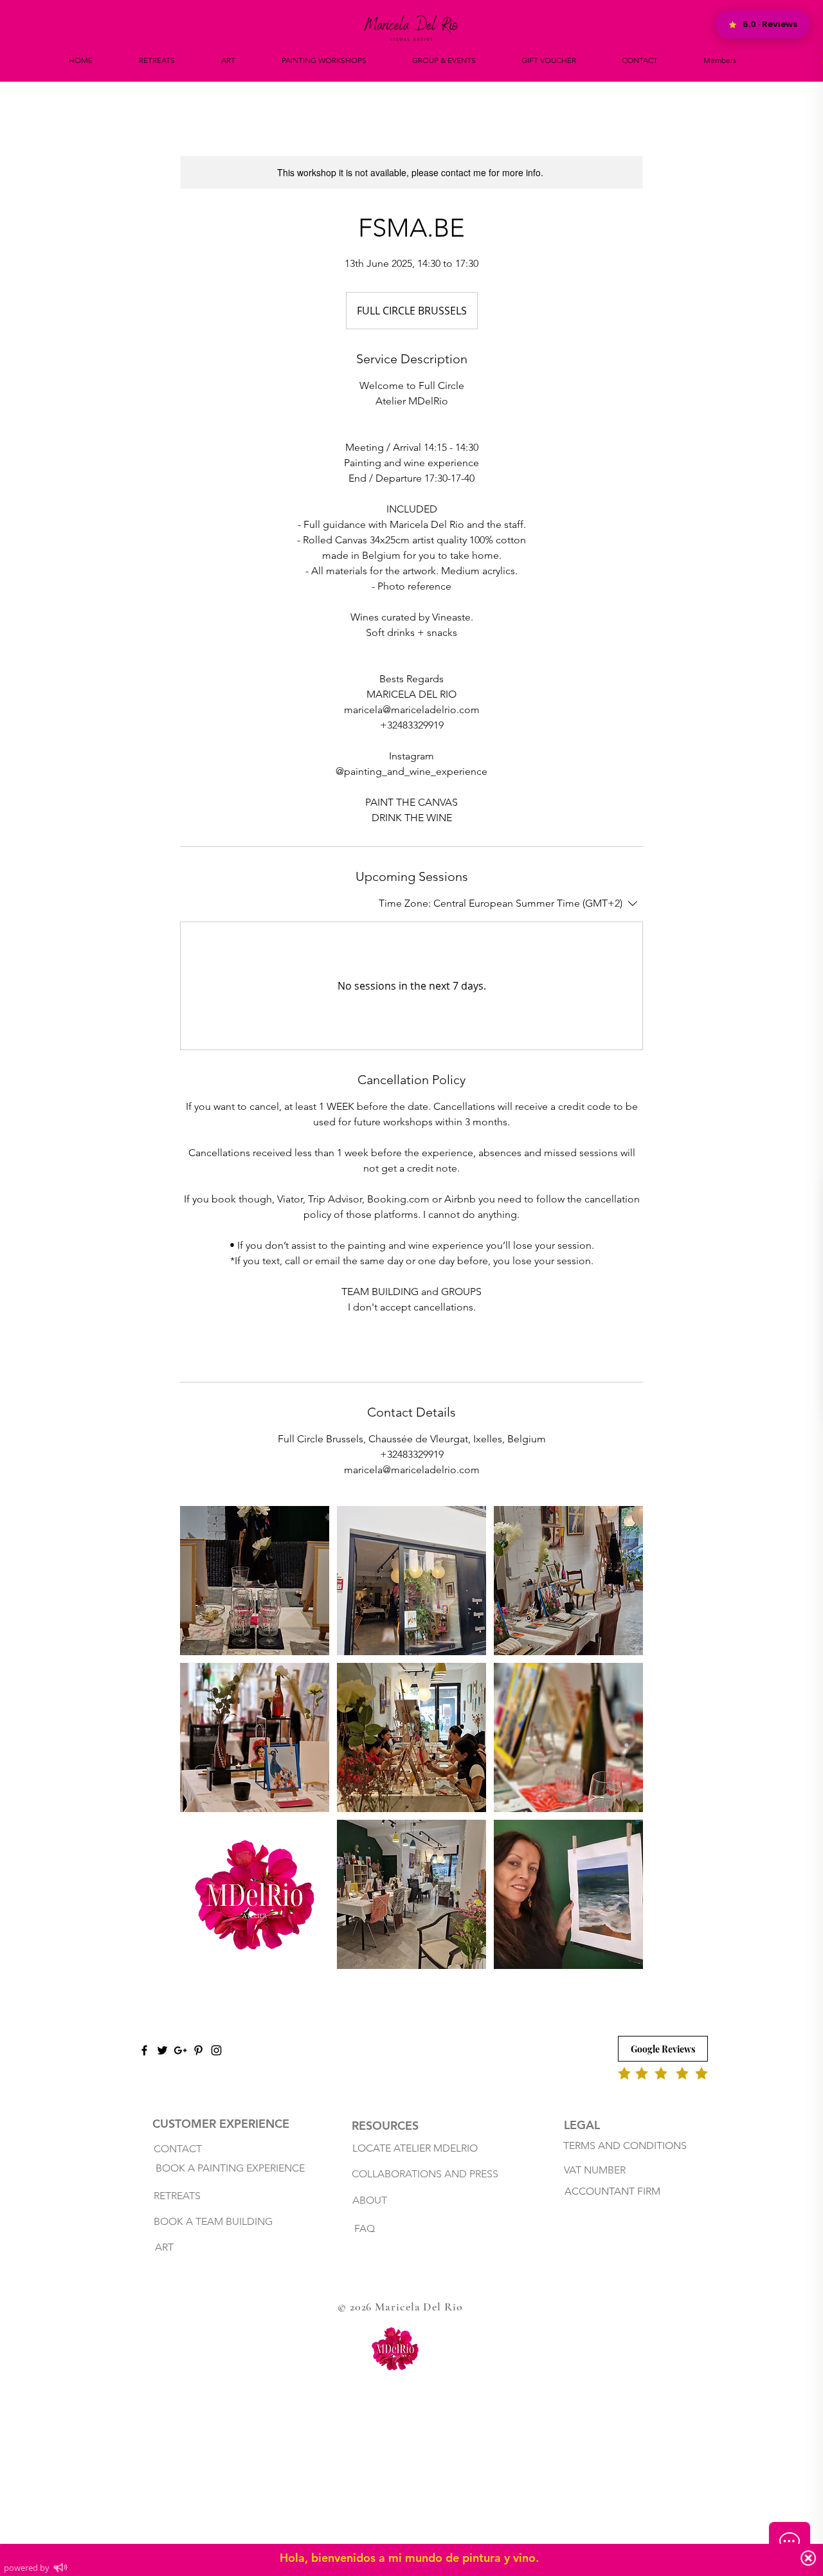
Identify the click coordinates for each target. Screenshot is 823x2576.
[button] (324, 60)
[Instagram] (216, 2050)
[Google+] (180, 2050)
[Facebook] (144, 2050)
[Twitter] (162, 2050)
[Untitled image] (255, 1581)
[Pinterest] (198, 2050)
